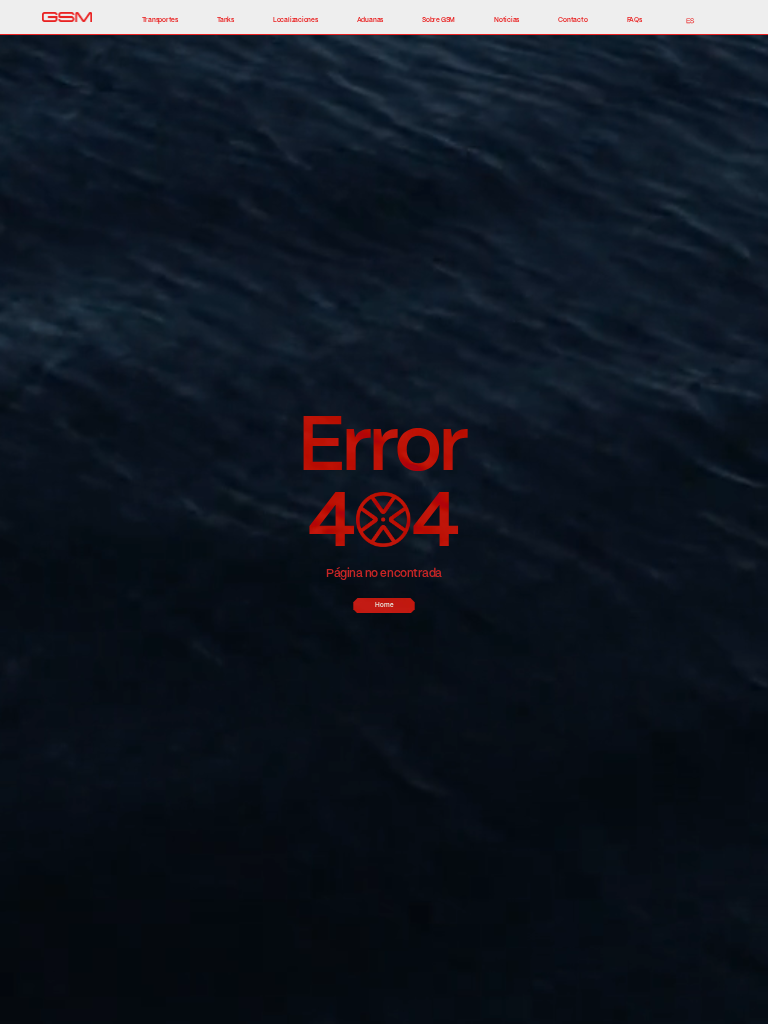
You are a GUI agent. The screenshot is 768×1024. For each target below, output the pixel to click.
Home (384, 605)
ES (690, 20)
